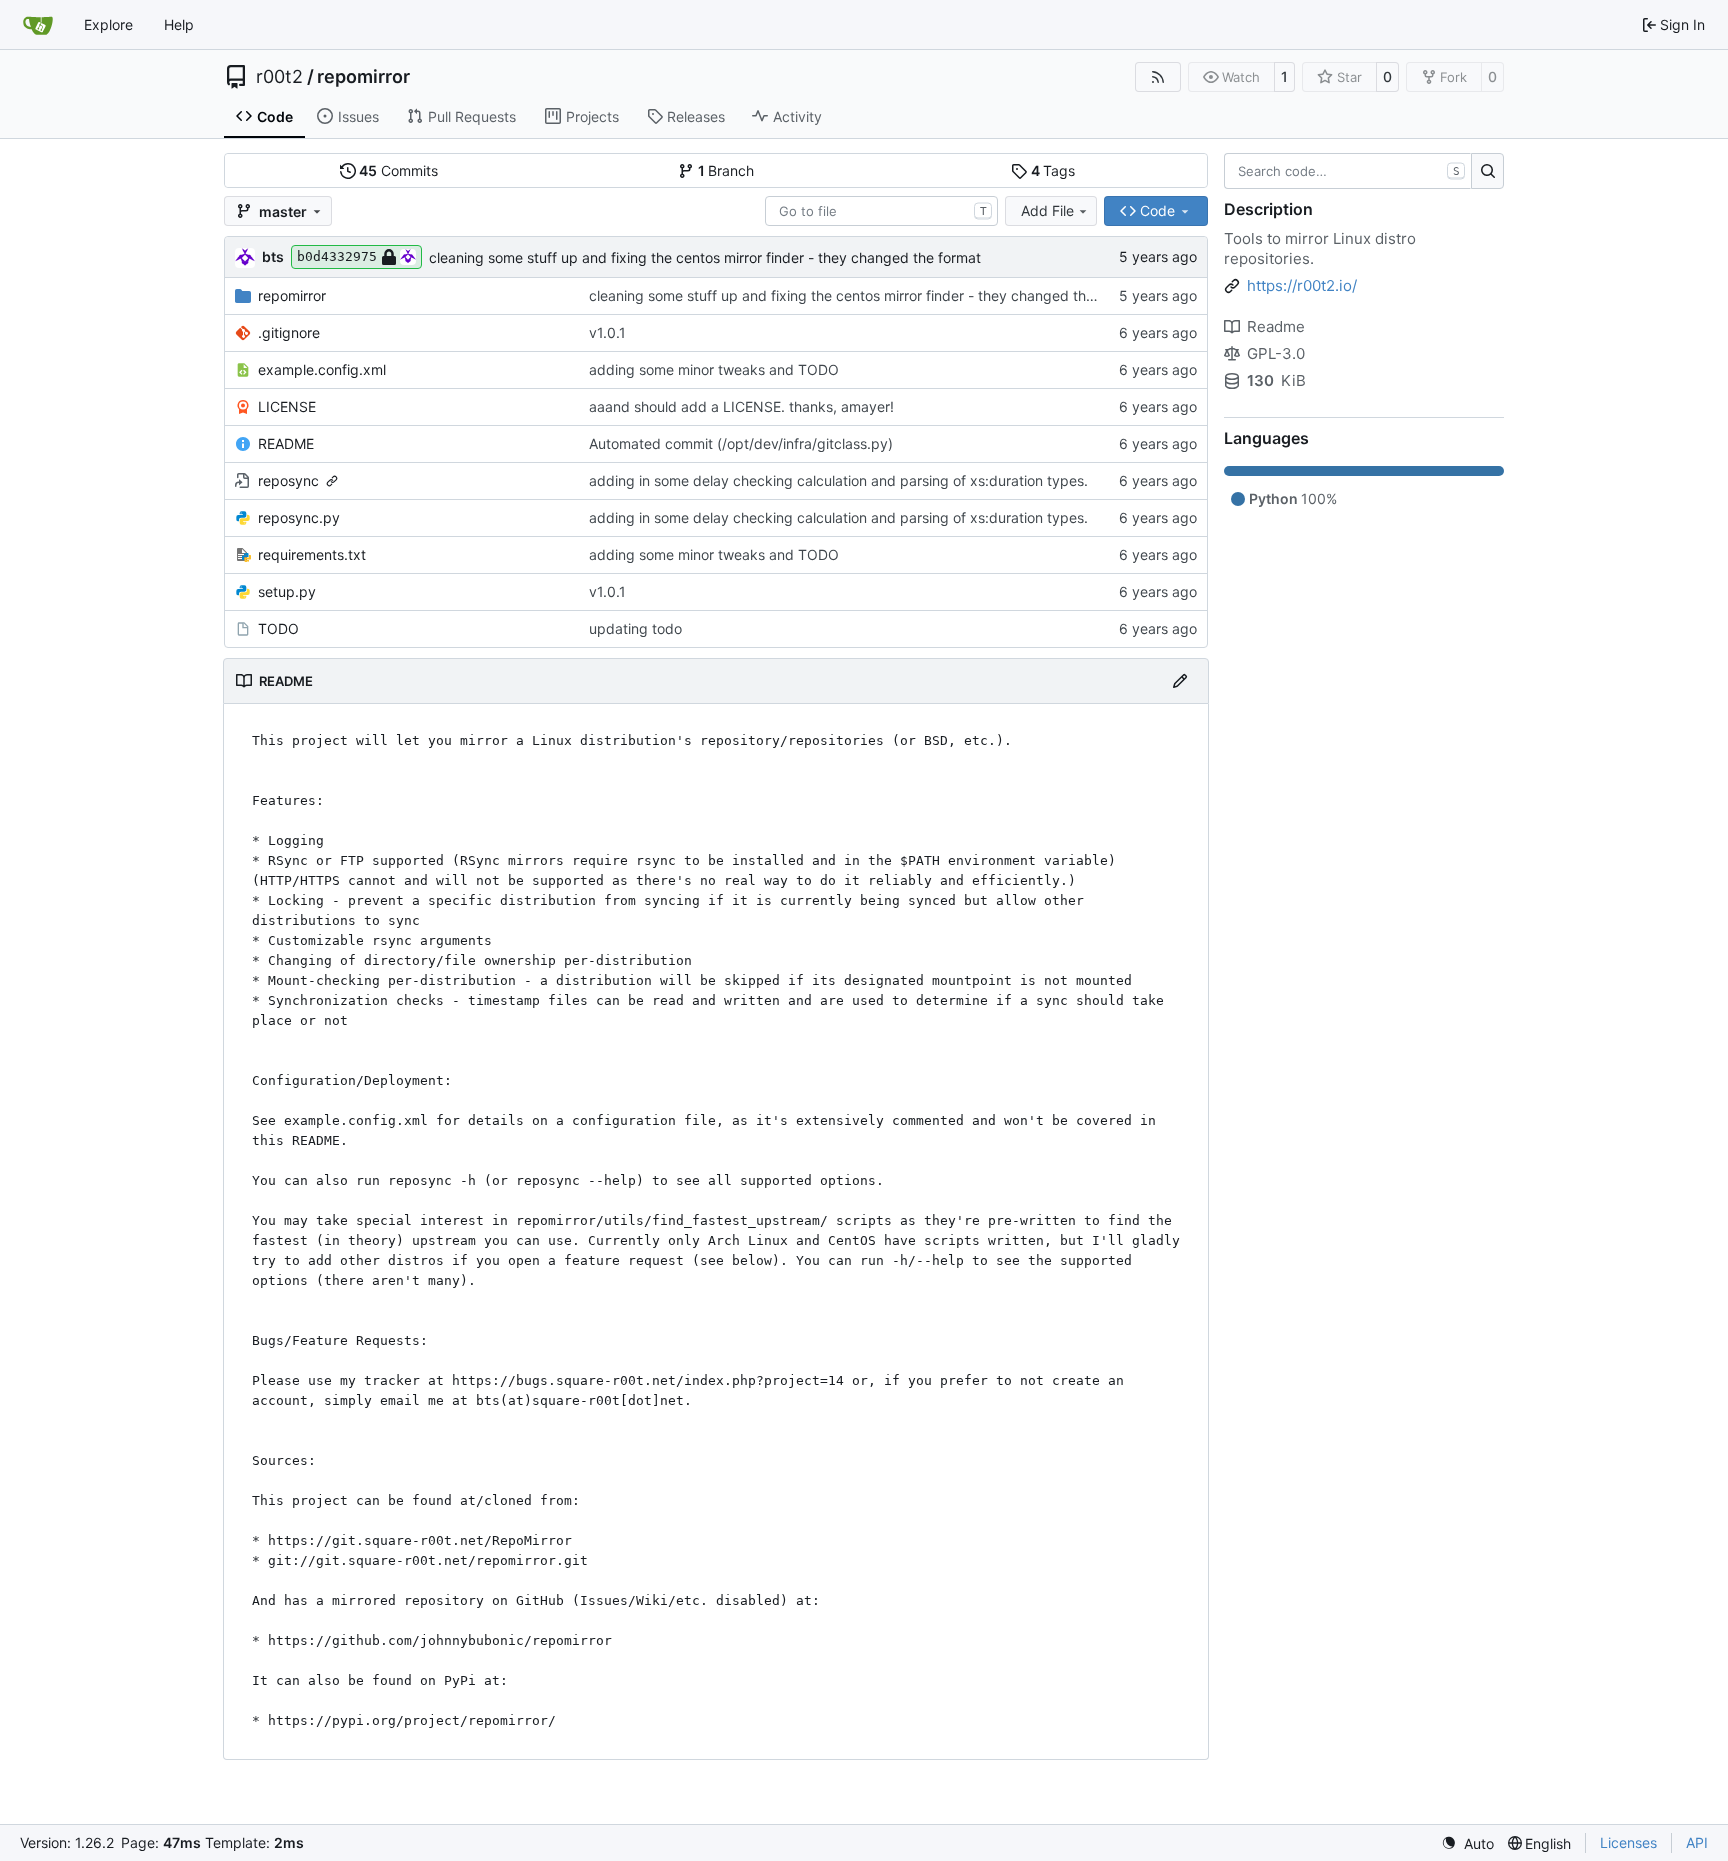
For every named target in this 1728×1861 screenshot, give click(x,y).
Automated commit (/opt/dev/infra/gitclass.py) (741, 443)
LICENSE (287, 406)
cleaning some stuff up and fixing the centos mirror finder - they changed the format (705, 257)
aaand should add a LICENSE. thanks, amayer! (741, 406)
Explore (108, 24)
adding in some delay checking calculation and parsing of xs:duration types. (838, 480)
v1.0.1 (607, 332)
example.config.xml (322, 369)
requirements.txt (312, 554)
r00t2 (279, 77)
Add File (1047, 210)
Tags (1053, 170)
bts (273, 256)
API (1697, 1842)
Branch (726, 170)
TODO (278, 628)
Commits (398, 170)
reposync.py (299, 517)
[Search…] (1487, 171)
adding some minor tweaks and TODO (714, 369)
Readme (1276, 326)
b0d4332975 (337, 256)
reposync (288, 480)
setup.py (287, 591)
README (286, 443)
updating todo (635, 628)
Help (179, 24)
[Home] (38, 25)
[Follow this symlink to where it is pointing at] (332, 481)
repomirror (363, 77)
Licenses (1628, 1842)
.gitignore (289, 332)
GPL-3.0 (1276, 353)
